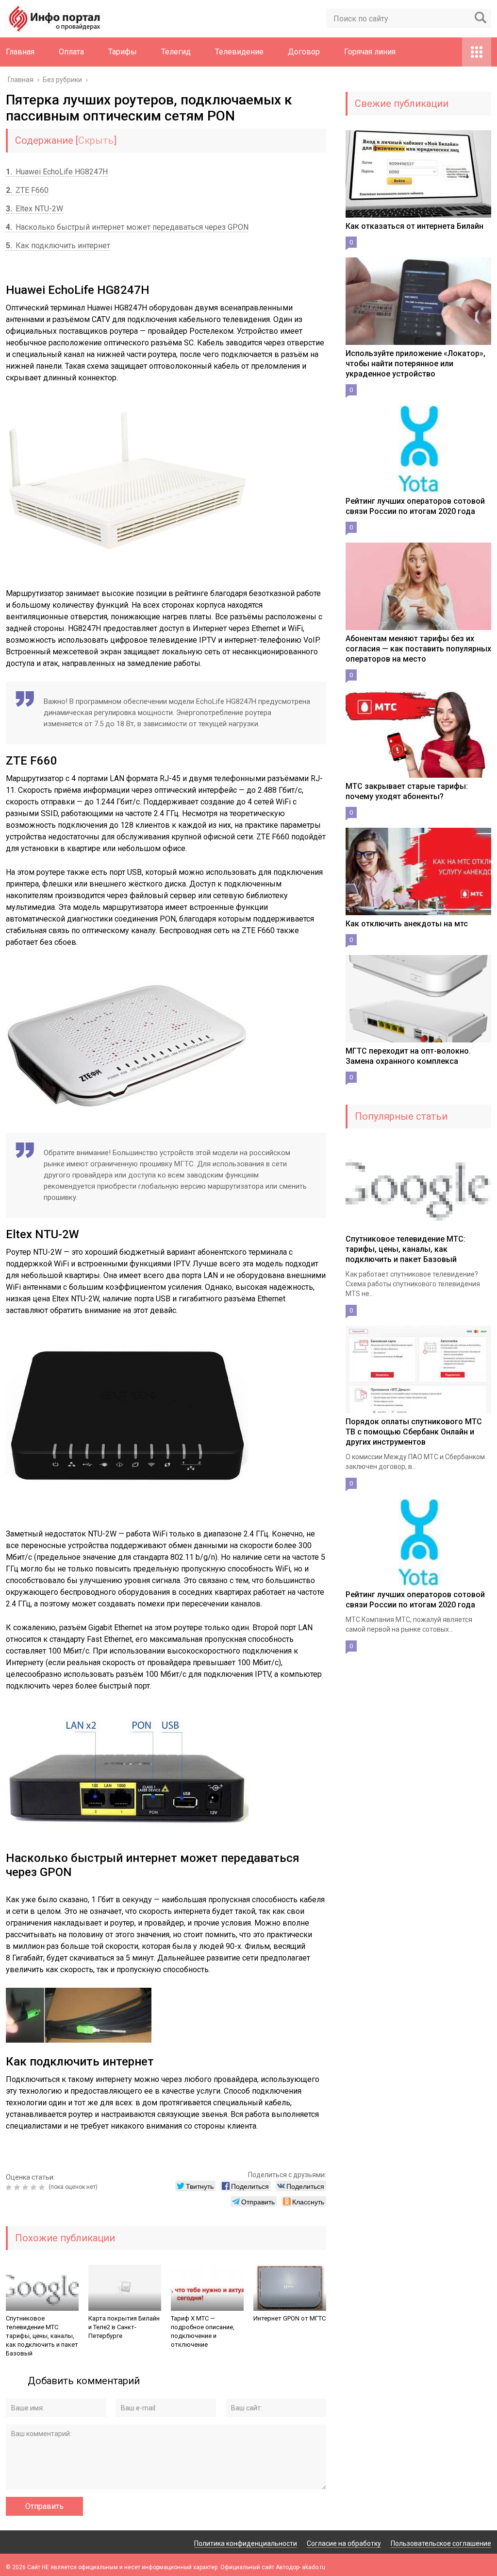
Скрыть (96, 140)
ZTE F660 (27, 190)
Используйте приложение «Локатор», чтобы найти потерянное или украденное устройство (415, 364)
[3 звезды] (26, 2187)
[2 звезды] (18, 2187)
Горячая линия (370, 52)
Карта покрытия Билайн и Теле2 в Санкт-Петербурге (124, 2327)
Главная (20, 52)
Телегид (176, 52)
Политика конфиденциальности (246, 2543)
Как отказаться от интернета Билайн (414, 226)
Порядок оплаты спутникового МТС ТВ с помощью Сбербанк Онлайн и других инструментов (414, 1432)
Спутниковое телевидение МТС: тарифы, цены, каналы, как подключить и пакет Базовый (42, 2336)
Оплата (71, 52)
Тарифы (123, 52)
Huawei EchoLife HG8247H (57, 172)
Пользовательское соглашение (441, 2543)
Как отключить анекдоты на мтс (407, 924)
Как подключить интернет (58, 246)
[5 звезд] (43, 2187)
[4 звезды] (35, 2187)
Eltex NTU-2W (34, 209)
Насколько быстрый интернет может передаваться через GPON (127, 227)
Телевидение (239, 52)
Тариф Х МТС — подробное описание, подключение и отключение (203, 2331)
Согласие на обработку (344, 2543)
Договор (304, 52)
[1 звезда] (10, 2187)
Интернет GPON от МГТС (290, 2318)
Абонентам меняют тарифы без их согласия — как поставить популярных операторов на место (418, 649)
